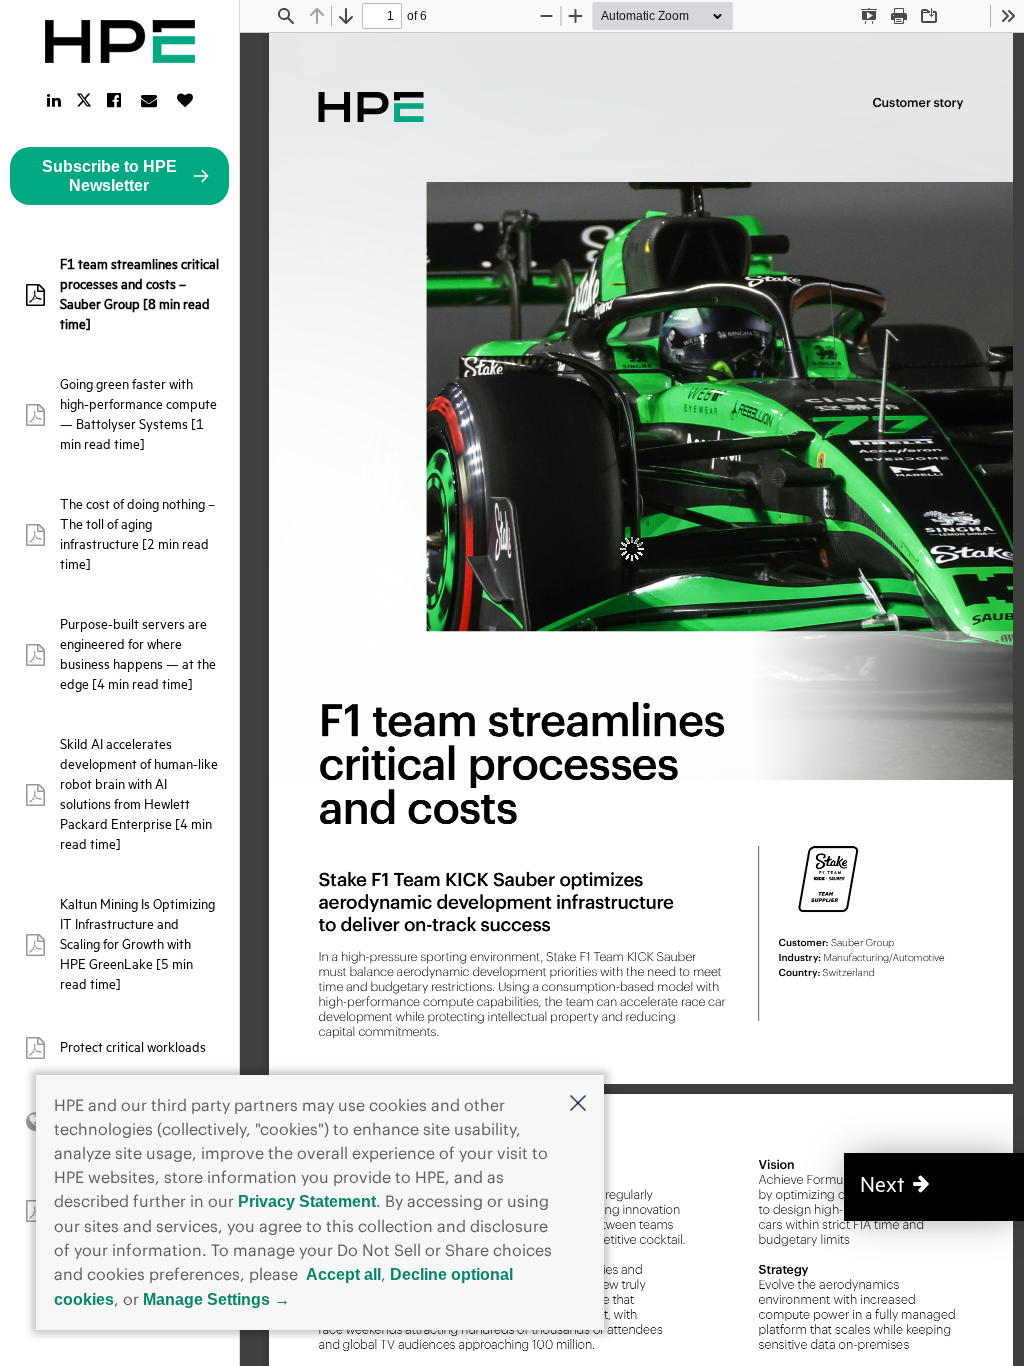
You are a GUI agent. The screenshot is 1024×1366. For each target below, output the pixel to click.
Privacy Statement (307, 1201)
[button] (578, 1105)
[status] (382, 16)
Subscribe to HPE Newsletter (109, 176)
